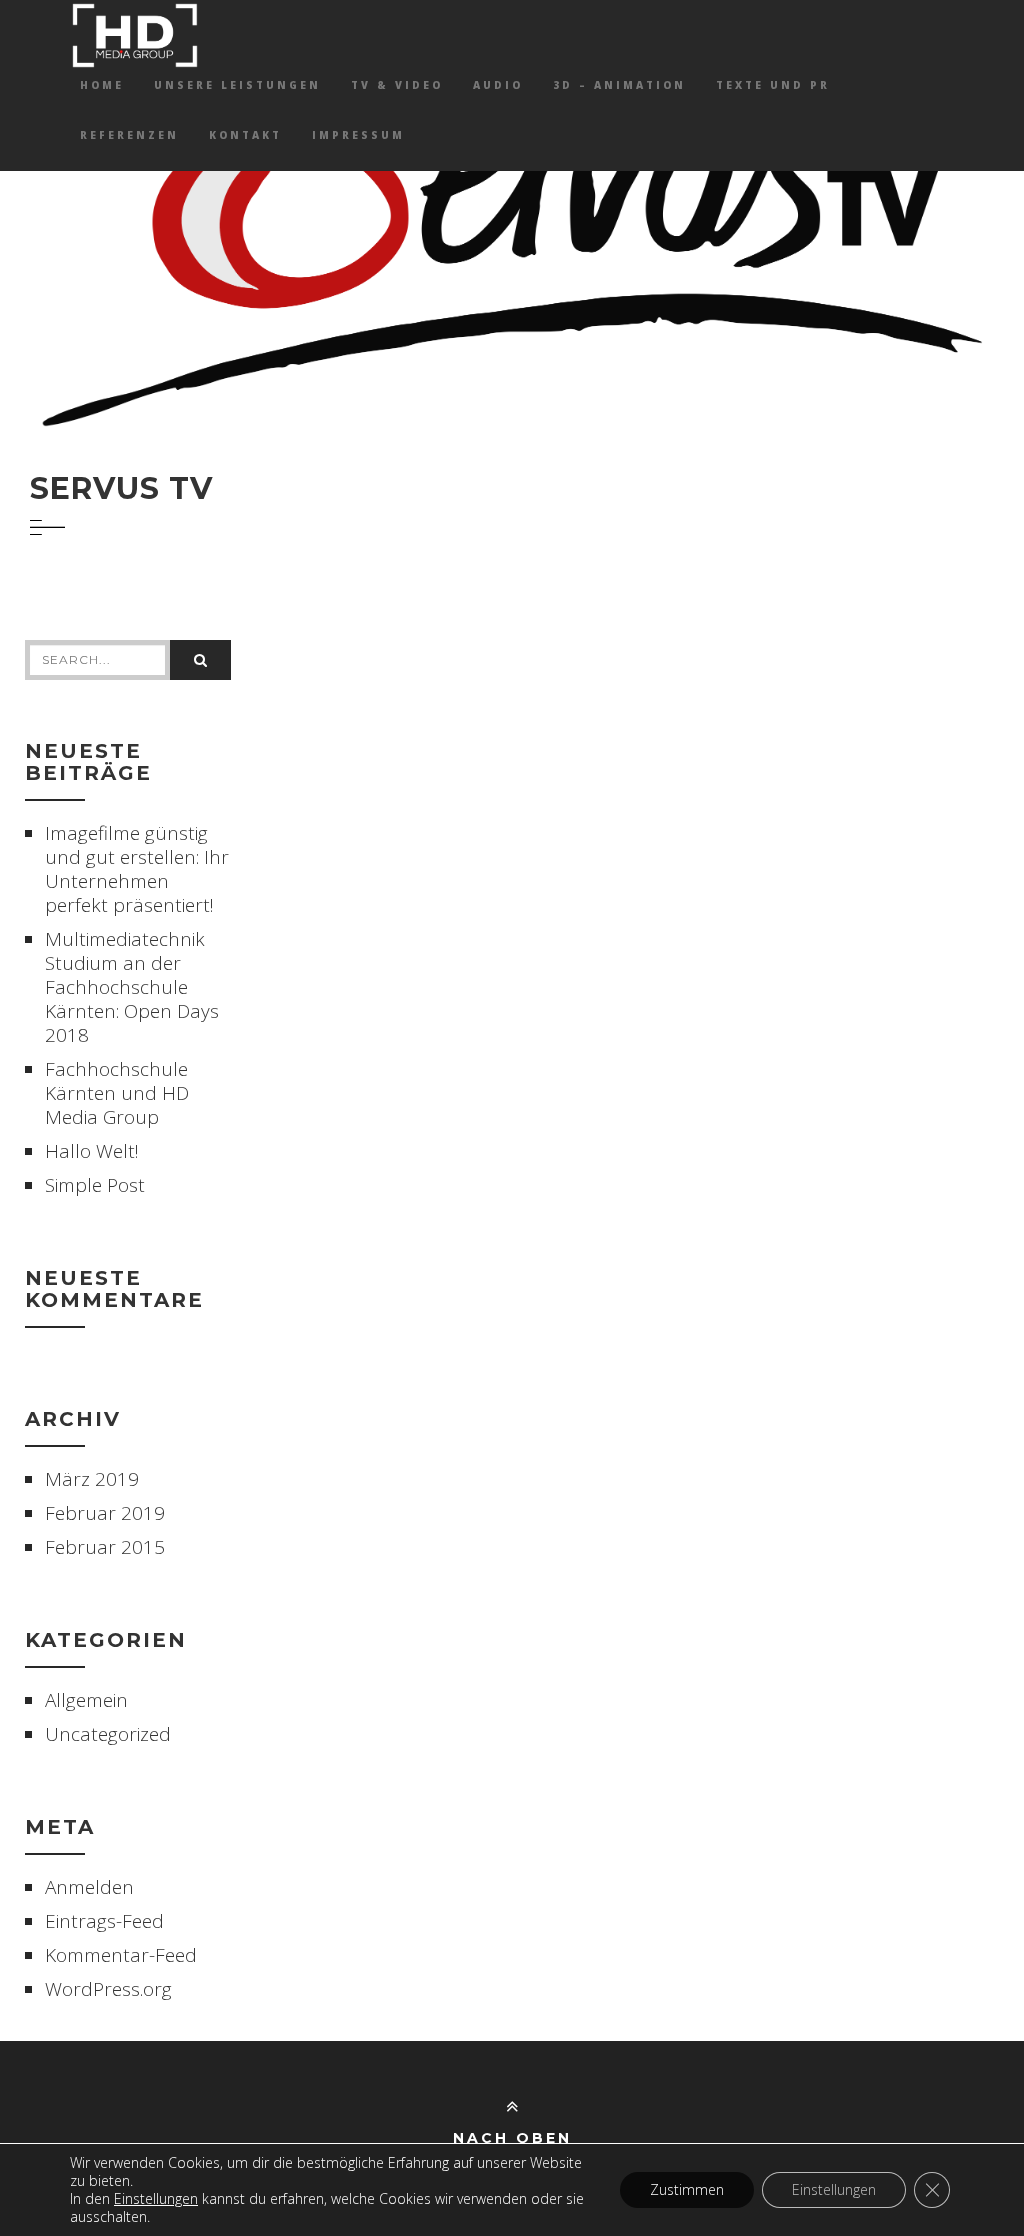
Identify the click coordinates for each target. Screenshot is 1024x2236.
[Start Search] (200, 660)
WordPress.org (108, 1989)
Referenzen (129, 135)
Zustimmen (687, 2189)
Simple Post (95, 1185)
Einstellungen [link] (156, 2198)
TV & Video (397, 85)
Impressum (358, 135)
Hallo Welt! (92, 1151)
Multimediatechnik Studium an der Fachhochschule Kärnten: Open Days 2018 (132, 987)
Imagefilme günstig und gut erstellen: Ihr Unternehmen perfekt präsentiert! (137, 869)
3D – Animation (619, 85)
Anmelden (89, 1887)
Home (102, 85)
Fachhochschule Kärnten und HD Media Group (117, 1093)
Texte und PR (773, 85)
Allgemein (86, 1700)
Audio (498, 85)
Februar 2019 (105, 1513)
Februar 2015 (105, 1547)
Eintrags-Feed (104, 1921)
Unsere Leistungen (237, 85)
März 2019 (92, 1479)
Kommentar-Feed (121, 1955)
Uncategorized (108, 1734)
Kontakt (245, 135)
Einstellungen (834, 2189)
